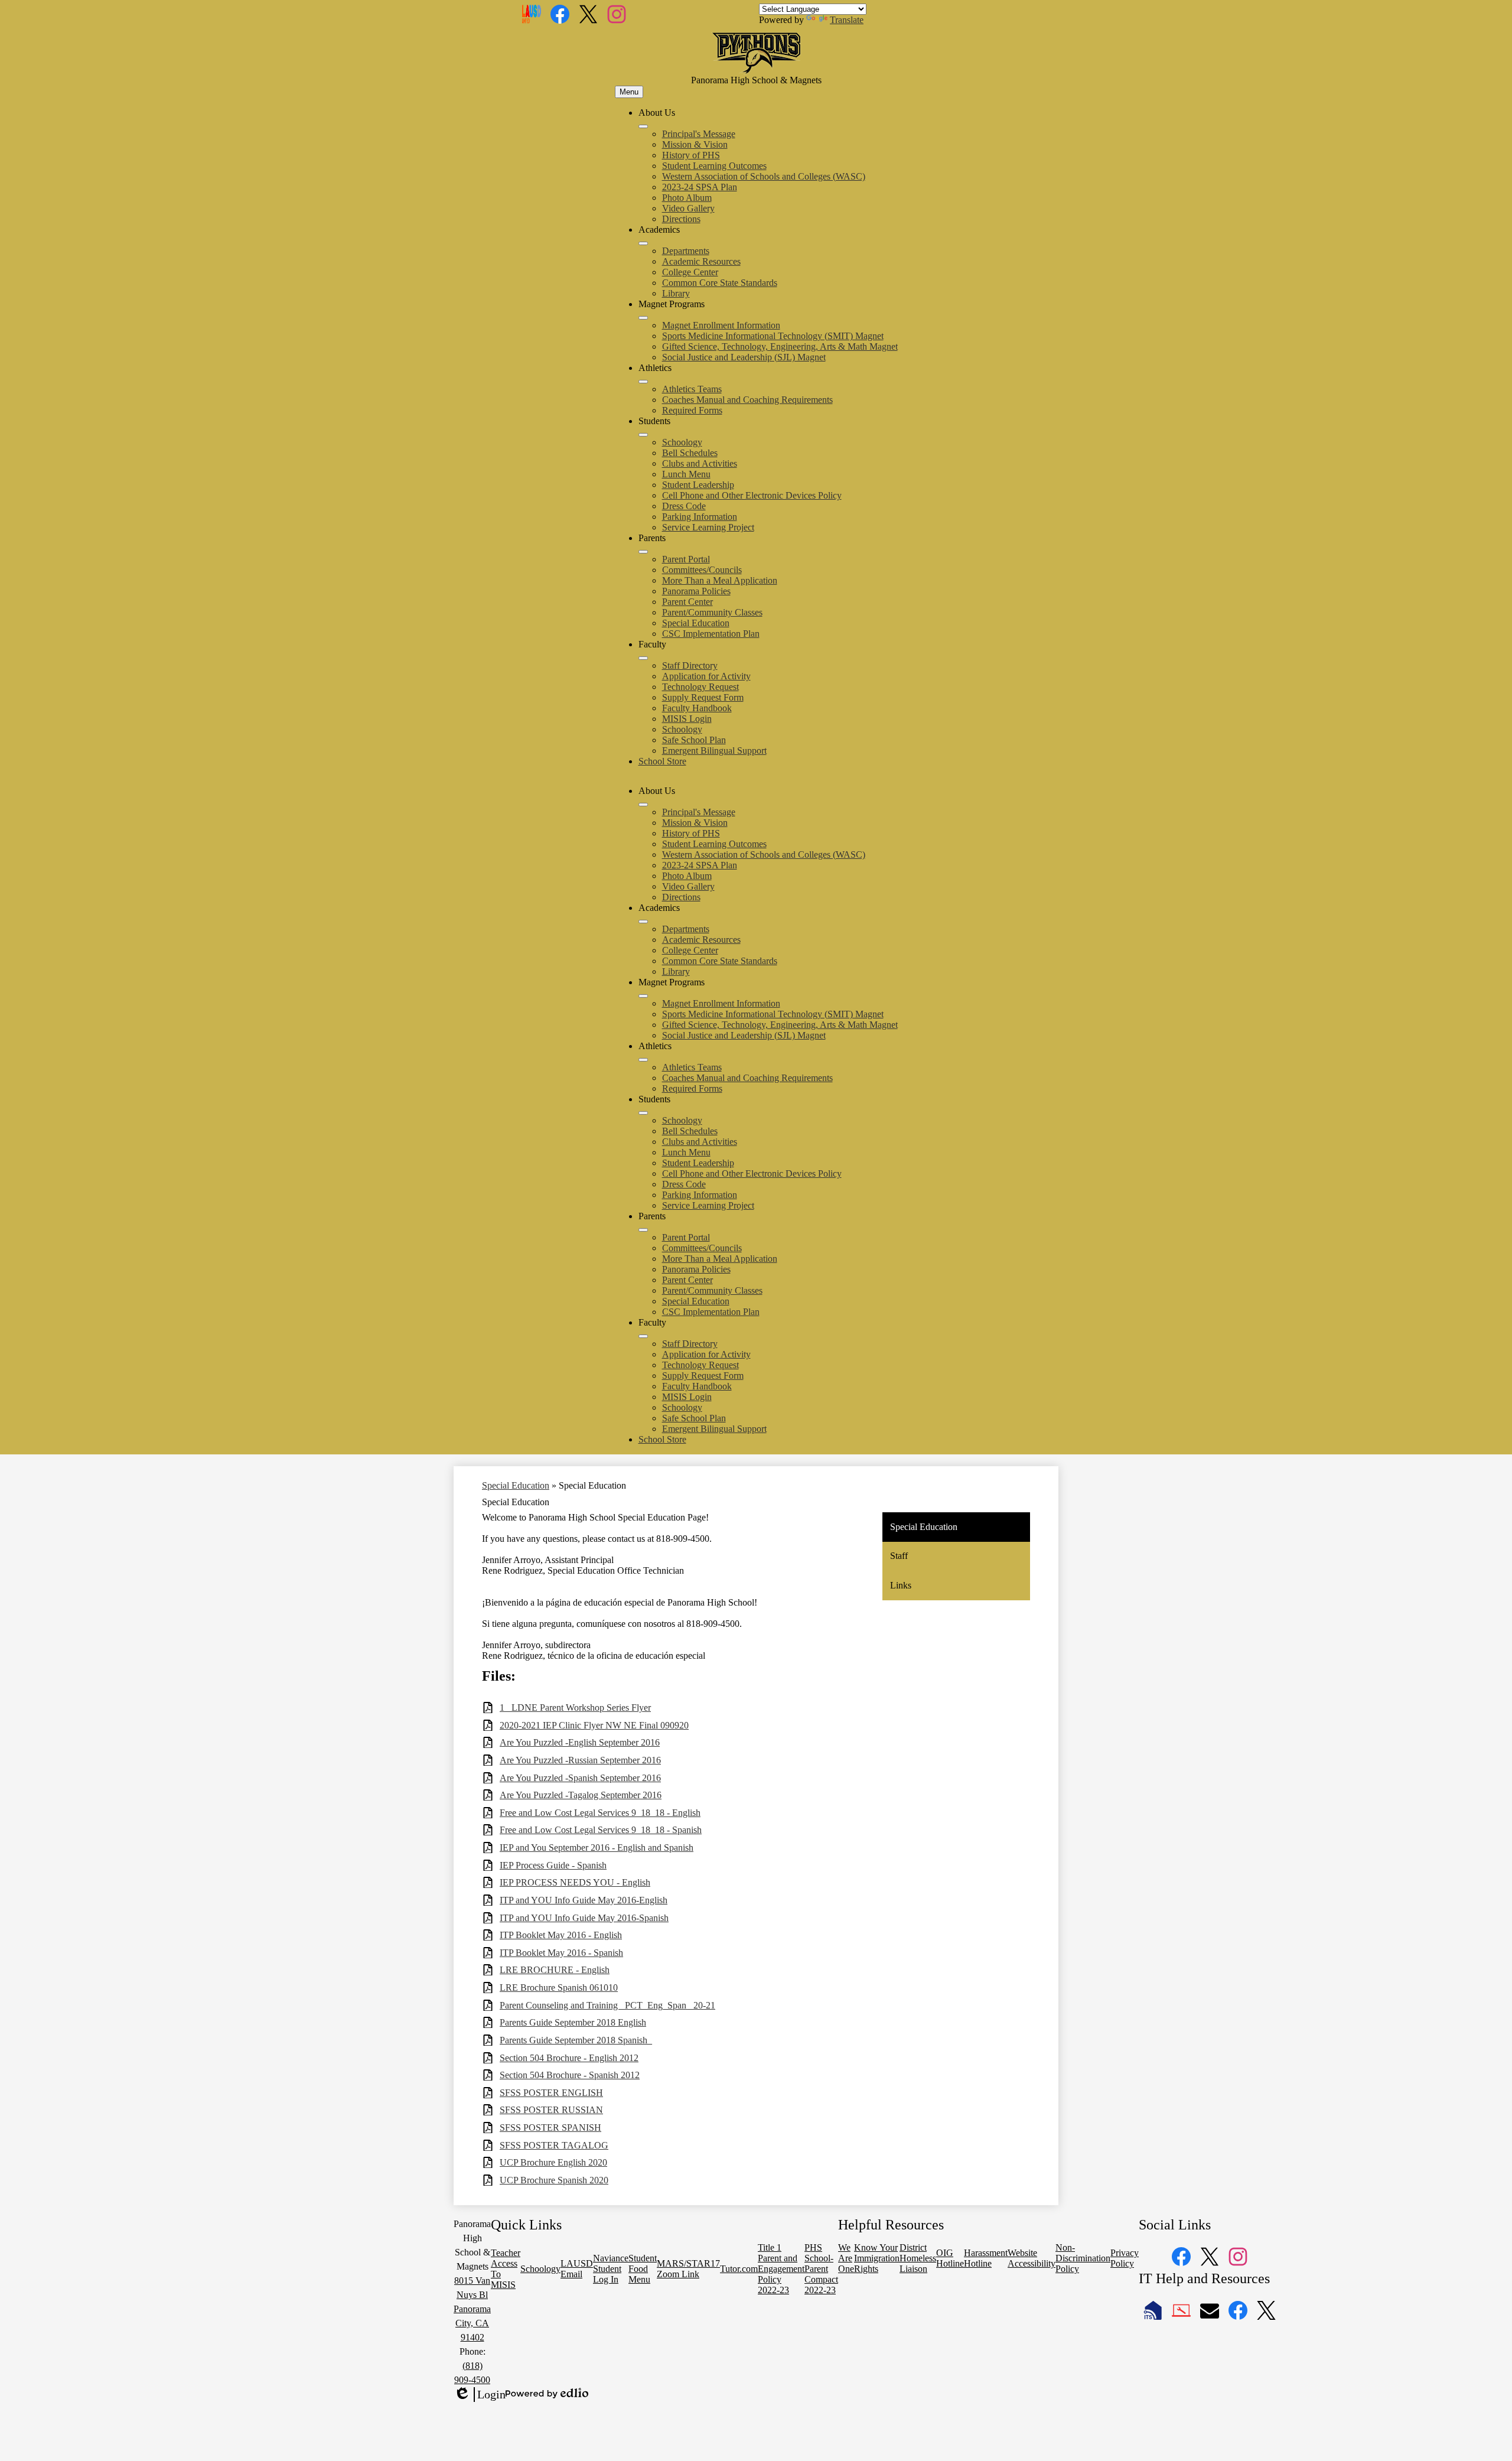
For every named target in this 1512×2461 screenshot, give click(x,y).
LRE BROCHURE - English (555, 1970)
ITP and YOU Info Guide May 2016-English (584, 1900)
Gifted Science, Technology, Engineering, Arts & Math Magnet (780, 346)
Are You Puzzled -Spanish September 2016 (580, 1778)
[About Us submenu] (643, 126)
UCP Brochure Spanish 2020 (554, 2180)
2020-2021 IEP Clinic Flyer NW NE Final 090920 (594, 1725)
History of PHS (691, 155)
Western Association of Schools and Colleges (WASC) (764, 176)
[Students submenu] (643, 435)
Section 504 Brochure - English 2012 (569, 2058)
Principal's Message (699, 134)
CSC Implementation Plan (711, 634)
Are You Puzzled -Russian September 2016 (580, 1760)
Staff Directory (690, 665)
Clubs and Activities (700, 463)
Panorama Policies (696, 591)
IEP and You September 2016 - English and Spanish (597, 1848)
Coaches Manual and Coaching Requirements (747, 400)
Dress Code (684, 506)
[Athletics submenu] (643, 382)
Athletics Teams (692, 389)
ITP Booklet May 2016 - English (561, 1935)
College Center (690, 272)
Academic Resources (701, 261)
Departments (686, 251)
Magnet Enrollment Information (721, 325)
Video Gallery (688, 208)
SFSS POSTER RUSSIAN (551, 2110)
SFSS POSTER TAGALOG (554, 2145)
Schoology (682, 442)
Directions (681, 219)
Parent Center (687, 602)
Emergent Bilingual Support (714, 751)
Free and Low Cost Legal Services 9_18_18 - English (600, 1813)
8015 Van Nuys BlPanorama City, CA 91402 (472, 2309)
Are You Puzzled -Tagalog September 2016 (581, 1795)
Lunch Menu (686, 474)
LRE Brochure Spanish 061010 (559, 1988)
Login (480, 2395)
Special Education (696, 623)
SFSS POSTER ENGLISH (551, 2093)
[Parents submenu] (643, 552)
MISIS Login (687, 719)
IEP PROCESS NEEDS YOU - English (575, 1882)
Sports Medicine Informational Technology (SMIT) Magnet (773, 336)
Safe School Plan (694, 740)
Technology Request (700, 687)
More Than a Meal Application (720, 580)
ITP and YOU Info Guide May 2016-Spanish (584, 1918)
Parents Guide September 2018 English (573, 2022)
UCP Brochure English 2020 (553, 2162)
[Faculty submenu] (643, 658)
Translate (847, 20)
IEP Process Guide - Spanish (553, 1865)
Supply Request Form (703, 697)
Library (676, 293)
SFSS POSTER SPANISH (550, 2128)
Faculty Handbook (697, 708)
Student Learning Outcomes (714, 166)
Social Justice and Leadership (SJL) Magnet (744, 357)
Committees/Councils (702, 570)
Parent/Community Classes (712, 612)
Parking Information (700, 517)
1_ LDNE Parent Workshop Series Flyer (575, 1708)
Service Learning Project (708, 527)
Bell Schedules (690, 453)
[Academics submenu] (643, 243)
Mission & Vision (695, 144)
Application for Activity (706, 676)
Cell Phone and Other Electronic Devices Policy (752, 495)
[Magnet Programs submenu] (643, 318)
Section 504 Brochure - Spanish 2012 (570, 2075)
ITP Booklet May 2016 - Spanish (561, 1953)
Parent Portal (686, 559)
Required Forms (692, 410)
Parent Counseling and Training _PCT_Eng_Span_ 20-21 (607, 2005)
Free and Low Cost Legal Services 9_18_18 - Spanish (601, 1830)
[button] (643, 805)
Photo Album (687, 198)
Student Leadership (698, 485)
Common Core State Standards (720, 283)
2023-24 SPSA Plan (700, 187)
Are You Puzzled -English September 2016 (580, 1742)
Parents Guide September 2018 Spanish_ (576, 2040)
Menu (629, 92)
